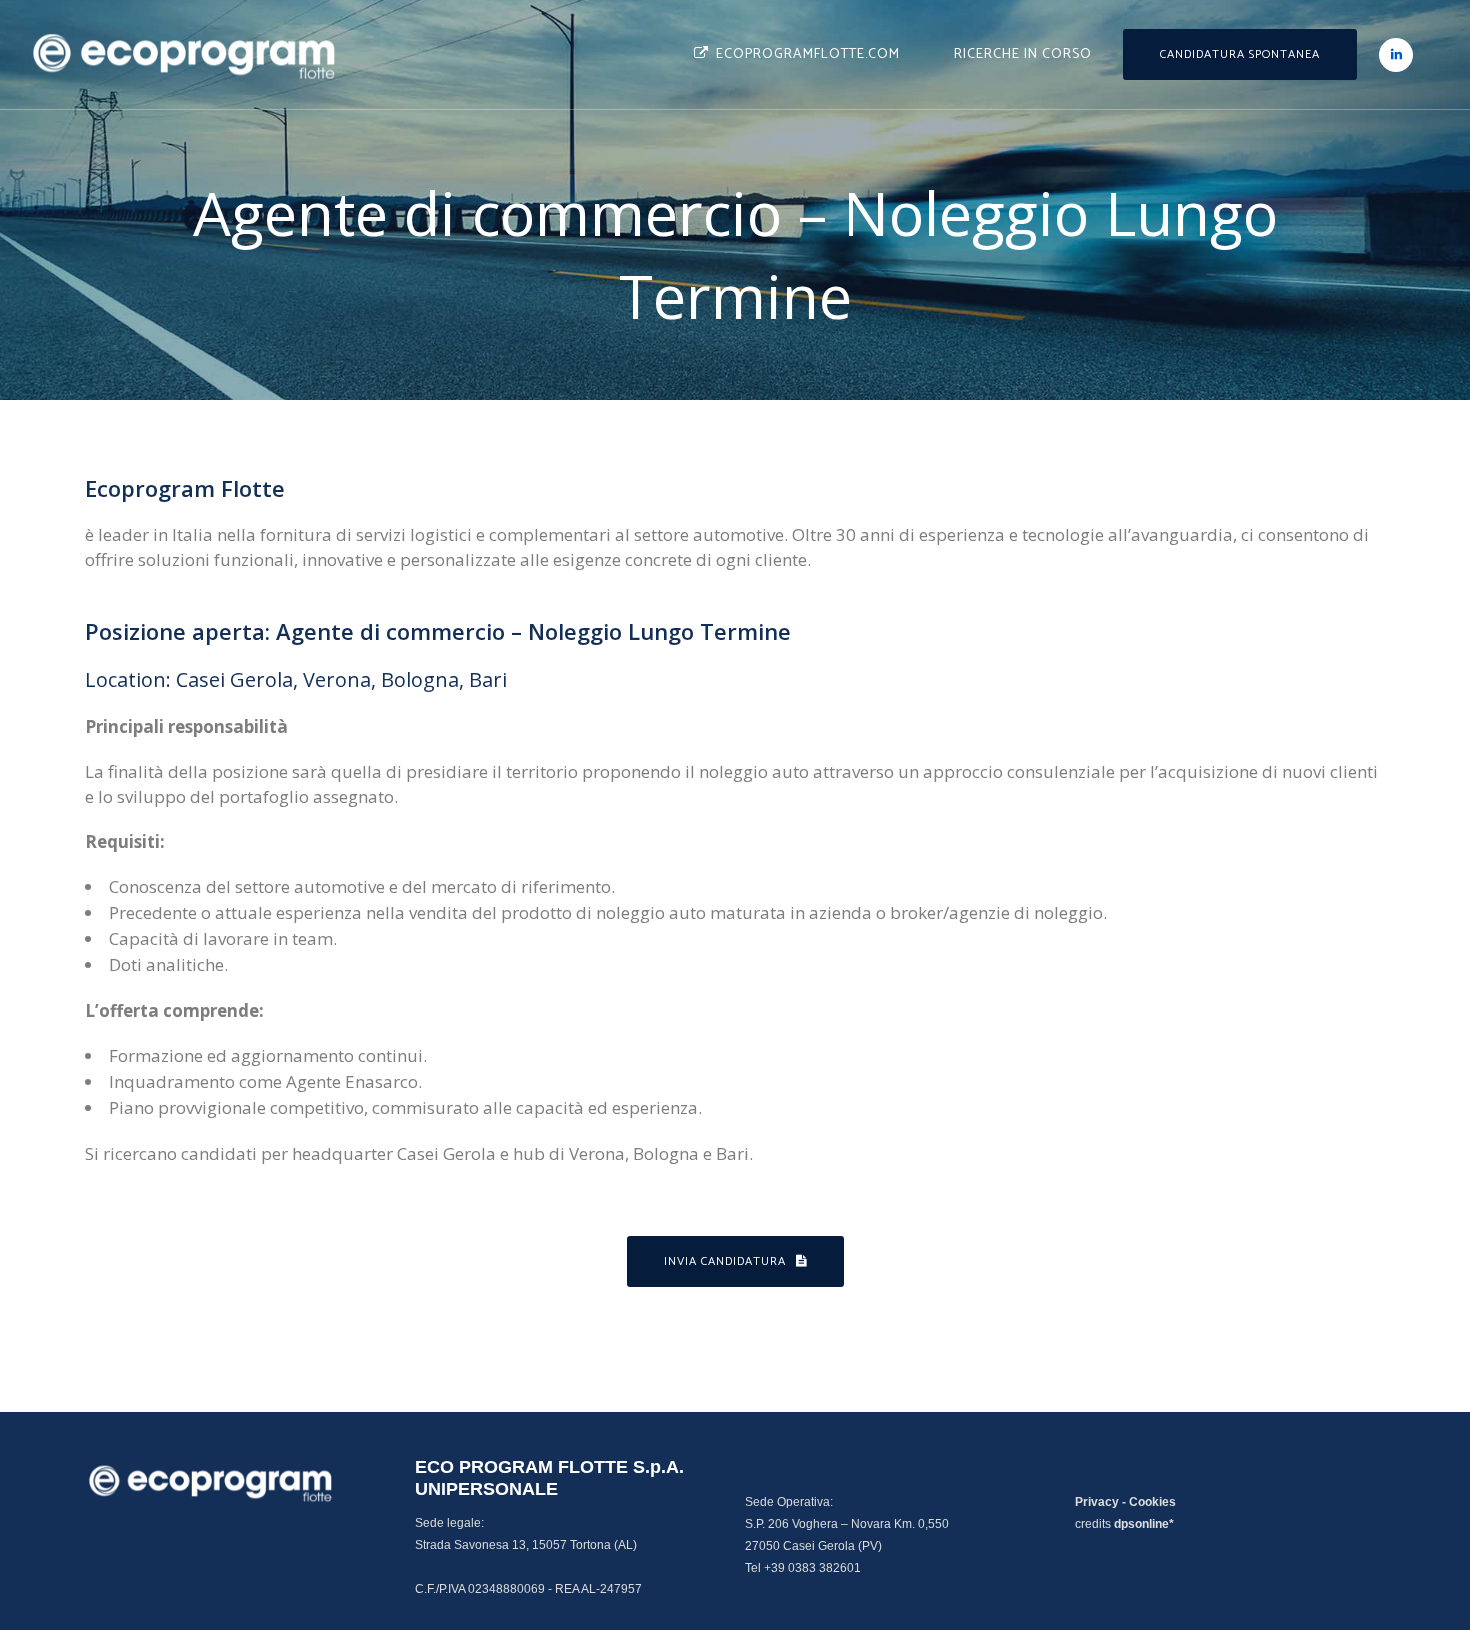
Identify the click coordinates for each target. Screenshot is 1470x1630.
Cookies (1152, 1502)
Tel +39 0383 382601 (803, 1568)
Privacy (1097, 1502)
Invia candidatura (725, 1261)
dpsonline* (1144, 1524)
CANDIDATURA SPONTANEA (1240, 54)
